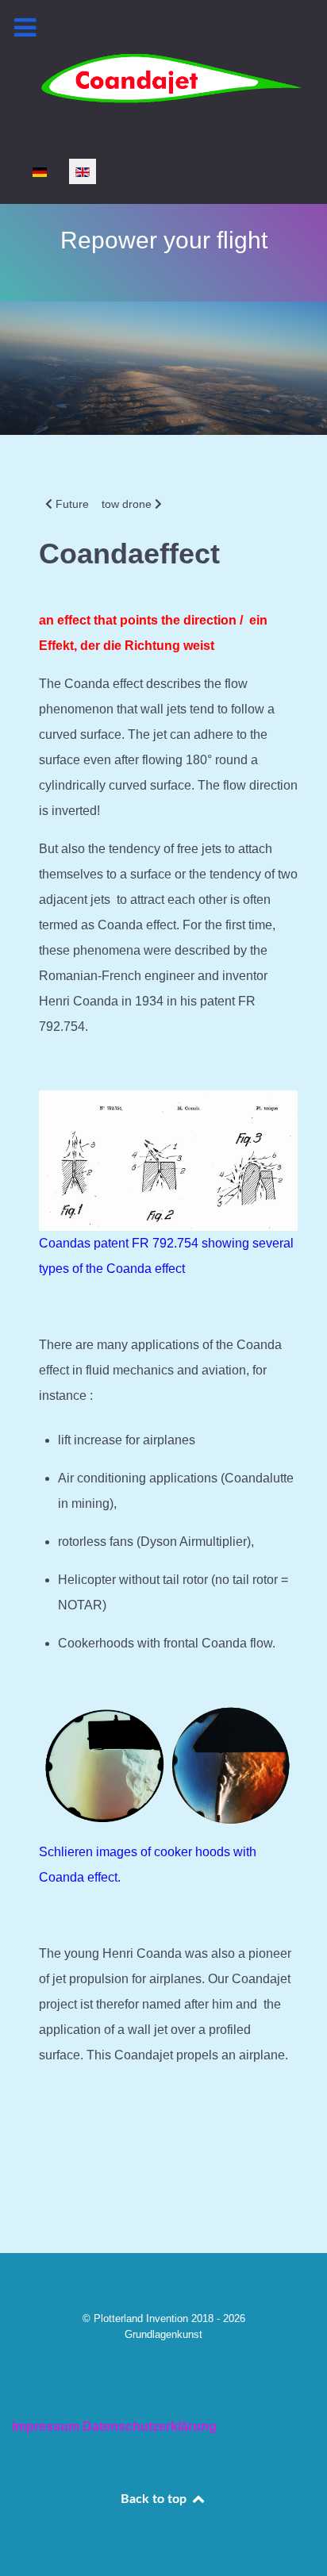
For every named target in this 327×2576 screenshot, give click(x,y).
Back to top (155, 2499)
